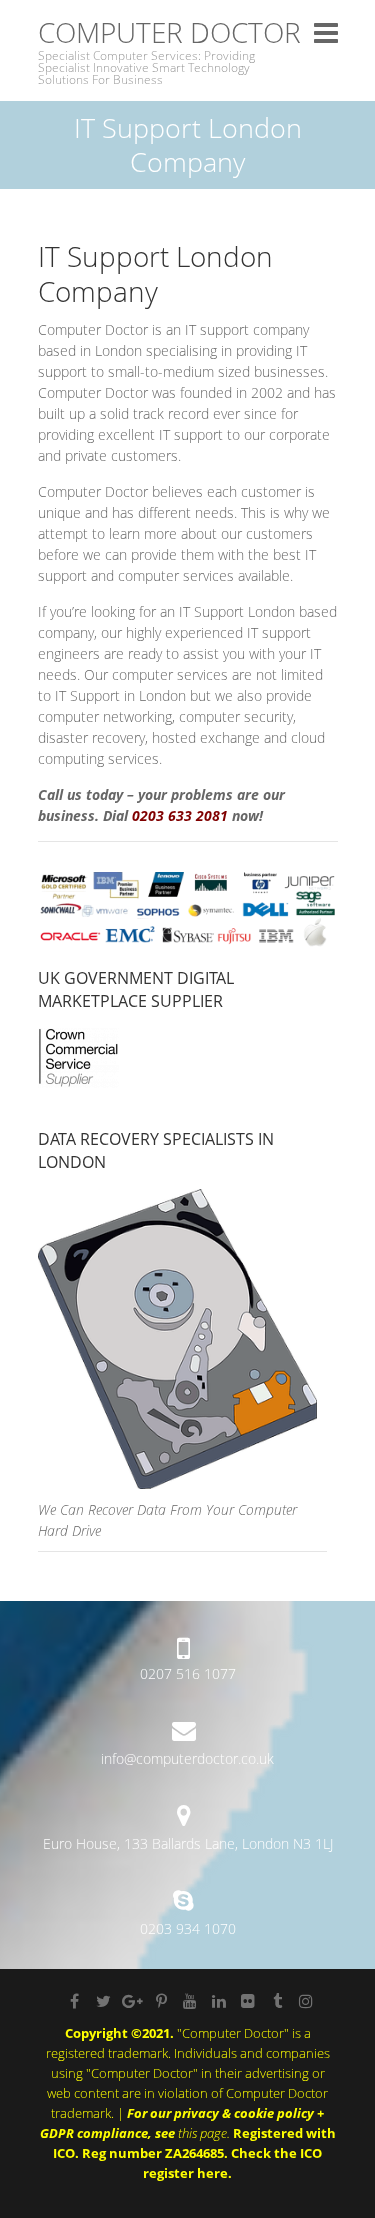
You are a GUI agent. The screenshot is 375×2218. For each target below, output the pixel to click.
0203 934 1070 (188, 1928)
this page (202, 2133)
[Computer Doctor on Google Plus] (132, 2001)
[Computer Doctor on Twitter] (103, 2001)
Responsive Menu (326, 32)
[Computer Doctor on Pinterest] (161, 2001)
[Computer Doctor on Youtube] (190, 2001)
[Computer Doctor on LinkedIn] (219, 2001)
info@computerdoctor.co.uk (187, 1758)
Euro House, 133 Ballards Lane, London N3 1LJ (188, 1843)
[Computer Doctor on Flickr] (248, 2001)
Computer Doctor (169, 32)
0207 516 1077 (188, 1673)
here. (214, 2173)
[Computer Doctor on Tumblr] (277, 2001)
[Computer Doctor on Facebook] (74, 2001)
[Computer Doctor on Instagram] (306, 2001)
